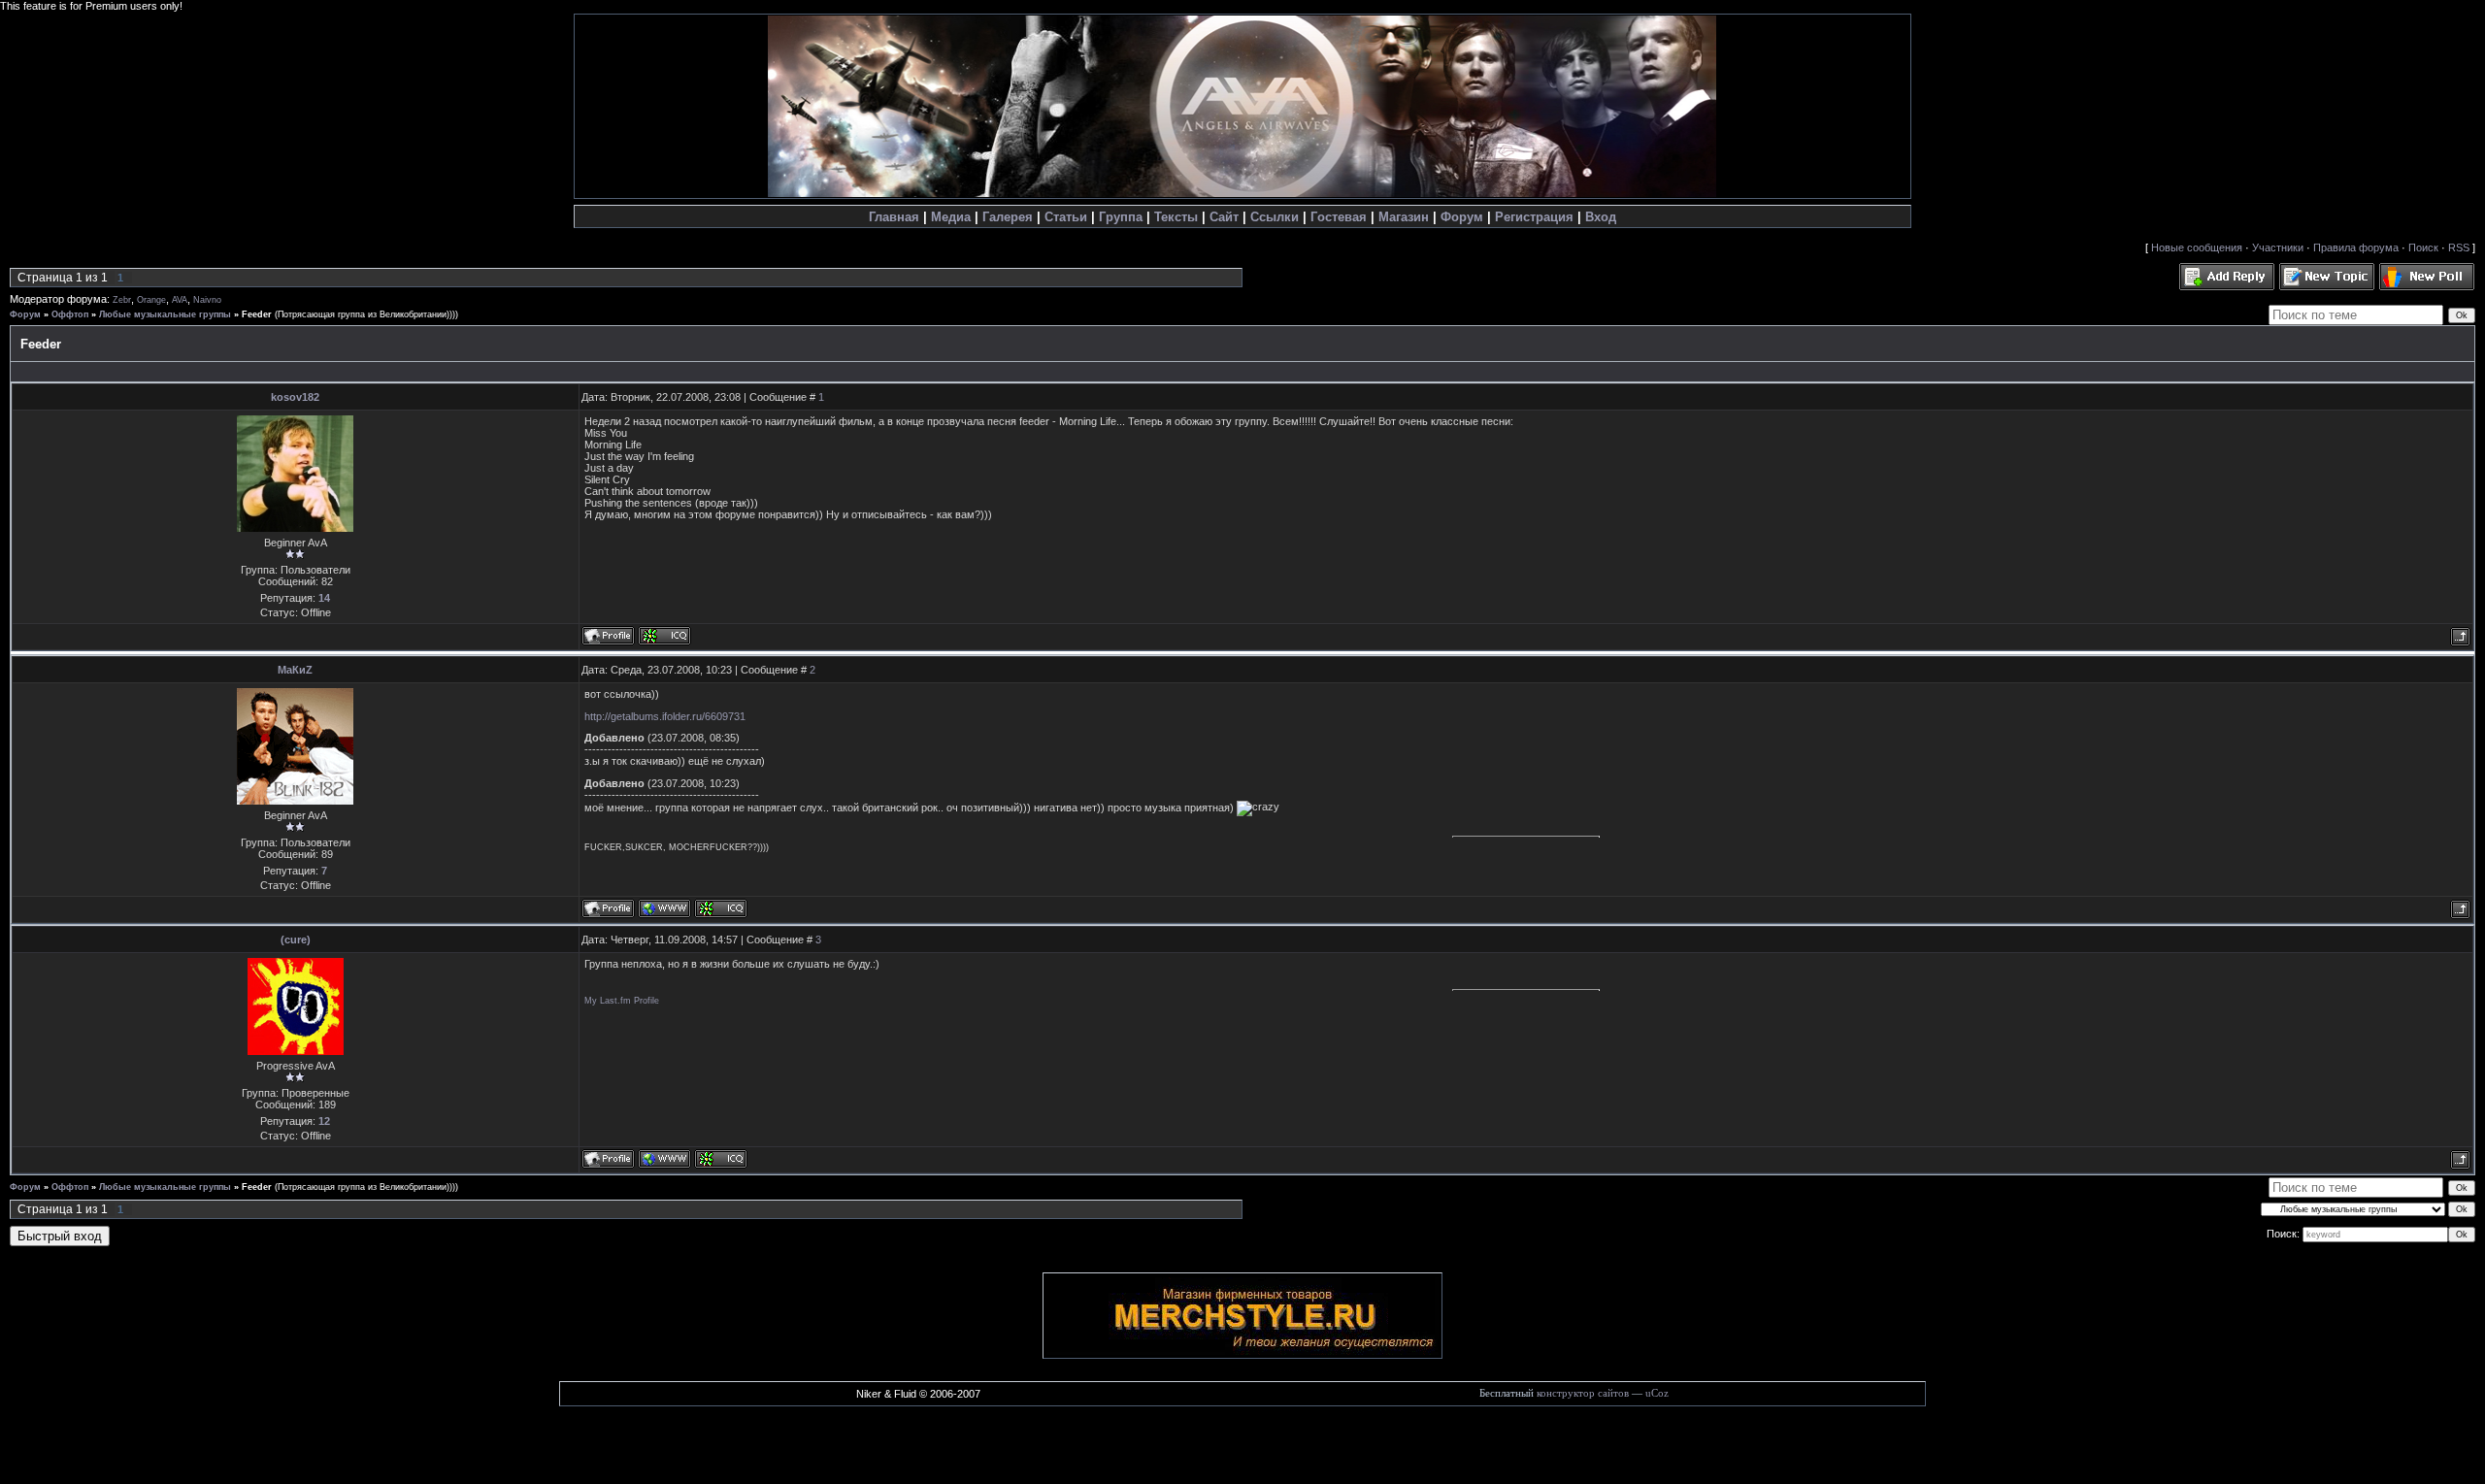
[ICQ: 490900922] (664, 636)
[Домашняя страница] (664, 908)
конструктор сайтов (1583, 1393)
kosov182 (295, 397)
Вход (1601, 217)
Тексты (1176, 217)
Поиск (2423, 247)
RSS (2459, 247)
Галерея (1008, 217)
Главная (894, 217)
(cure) (296, 940)
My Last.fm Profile (622, 1001)
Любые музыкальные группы (165, 314)
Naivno (207, 300)
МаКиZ (295, 670)
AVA (180, 300)
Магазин (1404, 217)
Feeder (257, 314)
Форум (1462, 217)
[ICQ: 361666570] (721, 1159)
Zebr (122, 300)
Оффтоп (70, 314)
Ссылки (1275, 217)
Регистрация (1534, 217)
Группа (1121, 217)
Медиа (951, 217)
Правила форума (2356, 247)
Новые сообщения (2197, 247)
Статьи (1066, 217)
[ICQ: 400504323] (721, 908)
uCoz (1657, 1393)
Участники (2278, 247)
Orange (151, 300)
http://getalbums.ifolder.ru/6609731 (665, 716)
